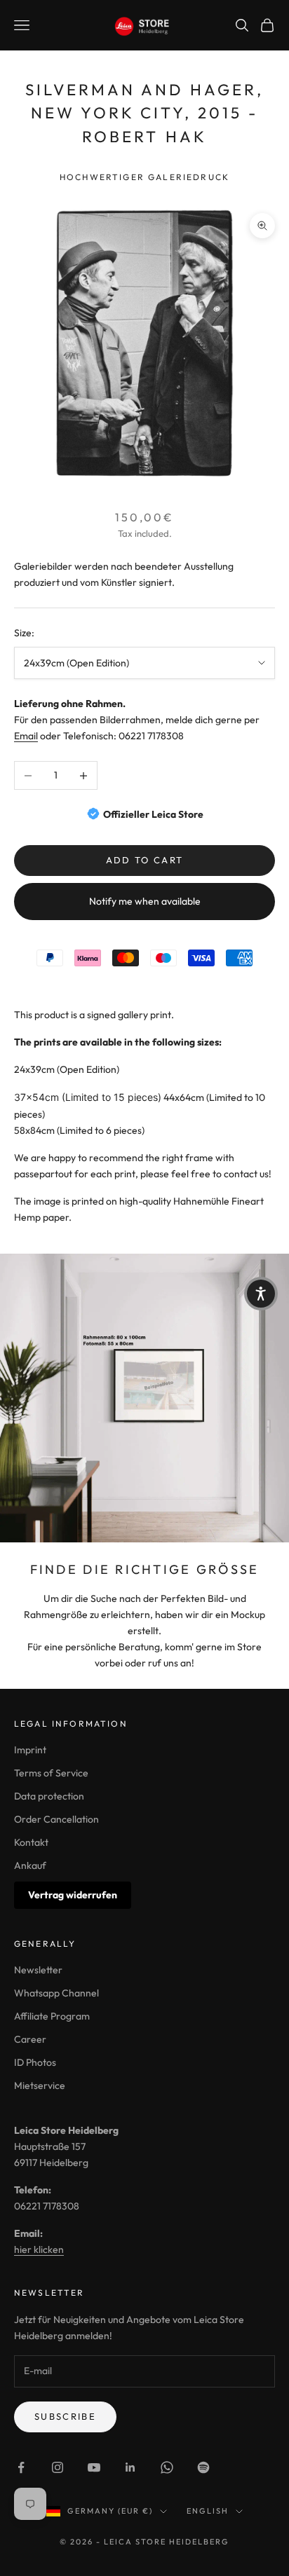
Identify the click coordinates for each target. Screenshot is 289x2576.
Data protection (49, 1796)
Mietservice (40, 2085)
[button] (261, 1294)
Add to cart (145, 860)
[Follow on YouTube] (94, 2467)
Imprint (30, 1750)
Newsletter (38, 1970)
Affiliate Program (52, 2016)
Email (26, 736)
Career (30, 2039)
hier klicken (39, 2249)
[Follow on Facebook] (21, 2467)
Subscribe (65, 2416)
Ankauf (30, 1865)
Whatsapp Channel (56, 1993)
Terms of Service (51, 1773)
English (208, 2511)
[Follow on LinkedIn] (130, 2467)
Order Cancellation (56, 1819)
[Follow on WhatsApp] (167, 2467)
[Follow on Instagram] (58, 2467)
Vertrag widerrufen (73, 1895)
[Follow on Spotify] (203, 2467)
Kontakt (31, 1842)
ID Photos (35, 2062)
